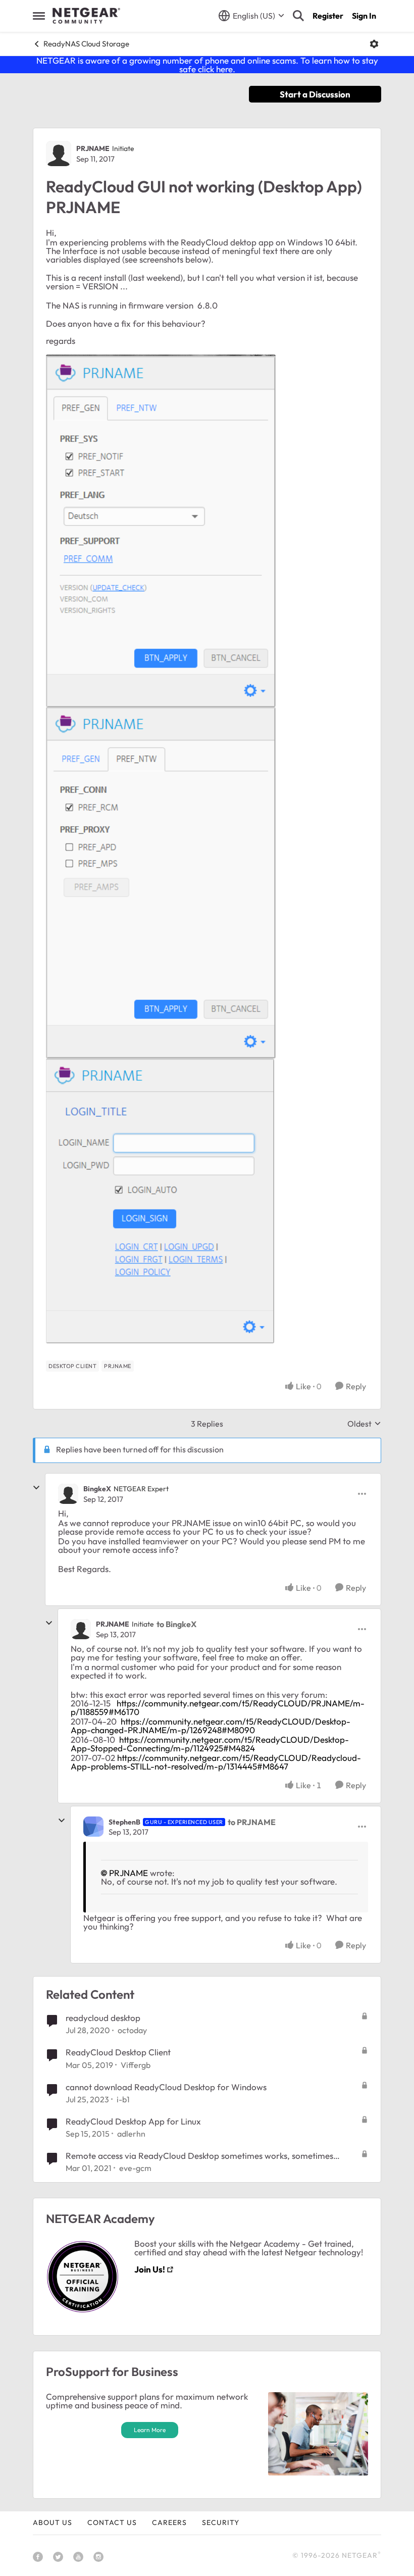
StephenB (124, 1822)
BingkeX (97, 1489)
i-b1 (123, 2099)
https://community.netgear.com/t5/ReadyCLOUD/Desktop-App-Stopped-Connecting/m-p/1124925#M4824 (210, 1744)
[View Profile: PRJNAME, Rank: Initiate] (59, 154)
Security (221, 2522)
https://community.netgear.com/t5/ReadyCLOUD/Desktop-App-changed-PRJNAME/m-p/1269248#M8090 (211, 1726)
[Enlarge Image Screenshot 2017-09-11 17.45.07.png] (161, 883)
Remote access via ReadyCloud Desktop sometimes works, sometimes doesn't (199, 2156)
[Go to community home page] (86, 16)
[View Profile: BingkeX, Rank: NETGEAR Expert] (68, 1494)
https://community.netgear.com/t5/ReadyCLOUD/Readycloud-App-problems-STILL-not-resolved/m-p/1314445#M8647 (216, 1762)
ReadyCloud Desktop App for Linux (133, 2121)
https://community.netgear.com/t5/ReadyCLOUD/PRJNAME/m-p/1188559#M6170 (218, 1707)
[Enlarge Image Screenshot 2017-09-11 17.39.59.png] (160, 1201)
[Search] (298, 16)
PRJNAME (93, 148)
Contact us (112, 2522)
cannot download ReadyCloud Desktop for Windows (166, 2087)
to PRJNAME (252, 1822)
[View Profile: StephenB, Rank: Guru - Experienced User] (93, 1827)
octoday (132, 2030)
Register (328, 16)
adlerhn (131, 2134)
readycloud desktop (103, 2018)
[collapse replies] (36, 1488)
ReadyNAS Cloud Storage (86, 44)
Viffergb (136, 2065)
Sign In (364, 16)
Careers (169, 2522)
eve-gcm (135, 2168)
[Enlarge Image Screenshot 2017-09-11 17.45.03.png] (161, 531)
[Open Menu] (374, 44)
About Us (53, 2522)
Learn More (150, 2430)
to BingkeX (176, 1624)
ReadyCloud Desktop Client (118, 2052)
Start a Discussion (315, 94)
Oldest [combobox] (364, 1424)
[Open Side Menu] (39, 16)
